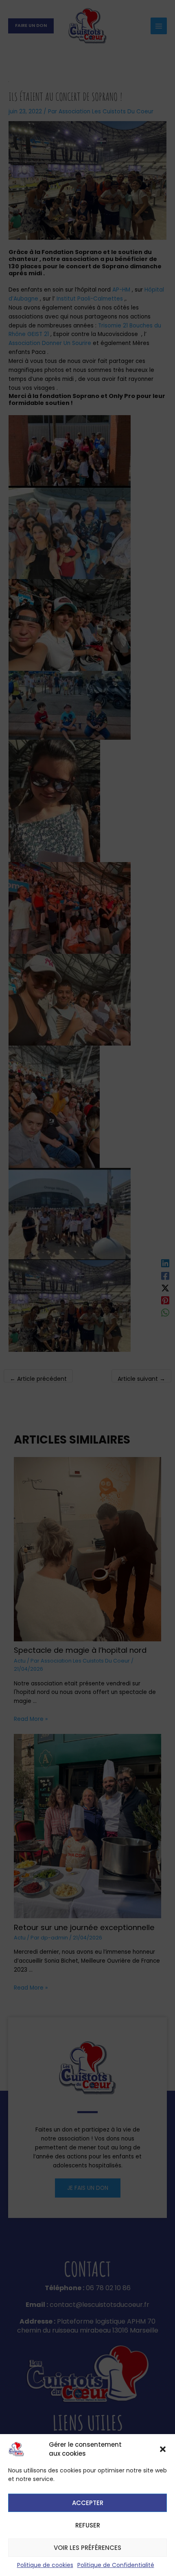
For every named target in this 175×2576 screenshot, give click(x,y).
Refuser (88, 2525)
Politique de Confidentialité (116, 2565)
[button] (163, 2449)
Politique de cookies (45, 2565)
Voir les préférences (87, 2548)
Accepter (88, 2503)
